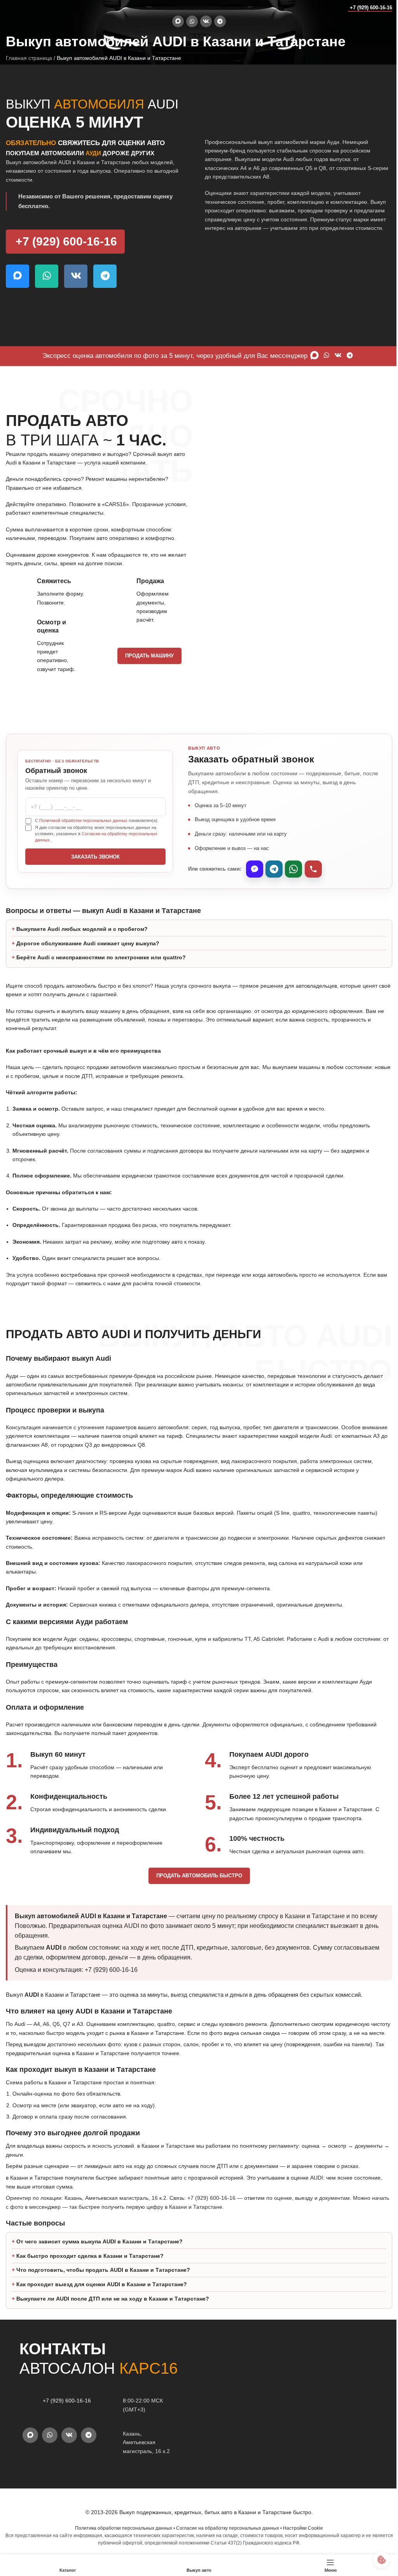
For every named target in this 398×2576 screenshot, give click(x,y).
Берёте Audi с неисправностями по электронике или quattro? (101, 957)
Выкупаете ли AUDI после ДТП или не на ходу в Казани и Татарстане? (113, 2308)
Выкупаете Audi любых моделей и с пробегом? (82, 929)
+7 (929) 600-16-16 (371, 8)
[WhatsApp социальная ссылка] (192, 21)
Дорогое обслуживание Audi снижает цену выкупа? (88, 943)
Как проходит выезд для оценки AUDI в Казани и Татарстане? (102, 2293)
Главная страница (29, 58)
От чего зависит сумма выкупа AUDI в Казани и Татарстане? (99, 2250)
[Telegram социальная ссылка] (220, 21)
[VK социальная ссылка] (206, 21)
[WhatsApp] (293, 869)
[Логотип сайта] (21, 7)
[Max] (255, 869)
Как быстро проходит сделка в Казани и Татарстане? (90, 2265)
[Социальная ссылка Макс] (178, 21)
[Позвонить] (313, 869)
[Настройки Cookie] (376, 2559)
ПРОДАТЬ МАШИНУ (149, 656)
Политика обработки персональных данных (121, 2537)
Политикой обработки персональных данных (83, 820)
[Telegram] (274, 869)
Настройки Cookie (300, 2537)
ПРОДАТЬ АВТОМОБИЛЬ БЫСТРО (196, 1876)
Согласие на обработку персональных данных (225, 2537)
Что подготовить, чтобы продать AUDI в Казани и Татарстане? (103, 2279)
